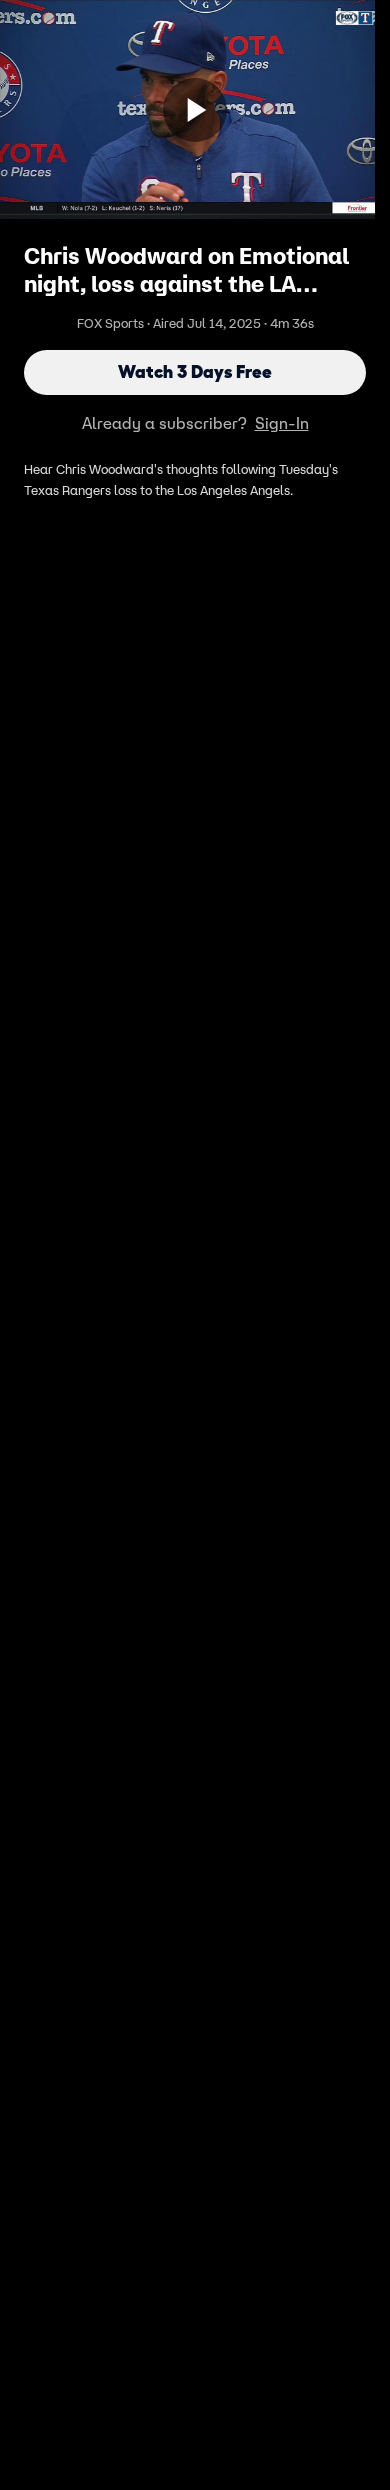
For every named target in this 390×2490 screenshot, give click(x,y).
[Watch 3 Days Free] (195, 110)
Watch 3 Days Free (195, 372)
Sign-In (282, 423)
